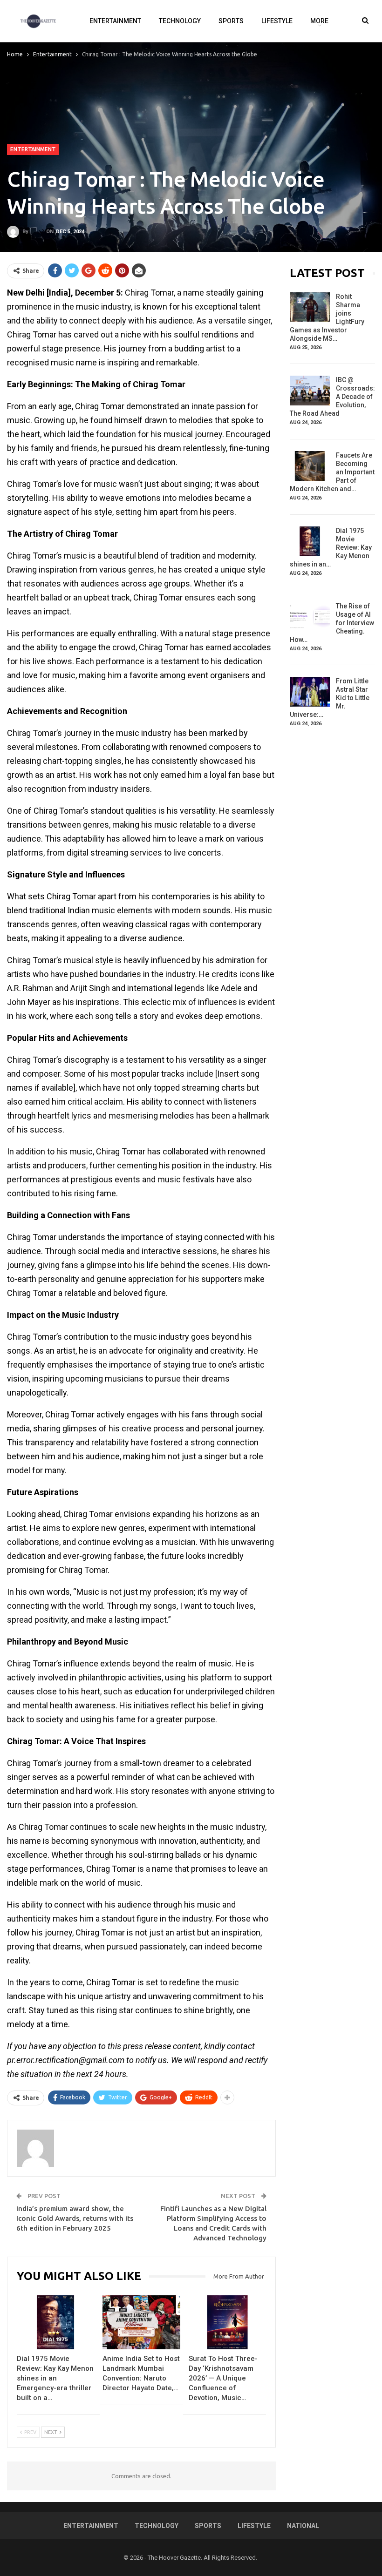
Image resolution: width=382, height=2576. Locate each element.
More (319, 21)
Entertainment (115, 21)
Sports (231, 21)
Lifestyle (277, 21)
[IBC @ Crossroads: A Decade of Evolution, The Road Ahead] (310, 391)
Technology (180, 21)
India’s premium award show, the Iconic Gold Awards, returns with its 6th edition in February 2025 (75, 2218)
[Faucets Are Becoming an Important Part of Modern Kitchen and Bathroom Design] (310, 466)
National (303, 2526)
